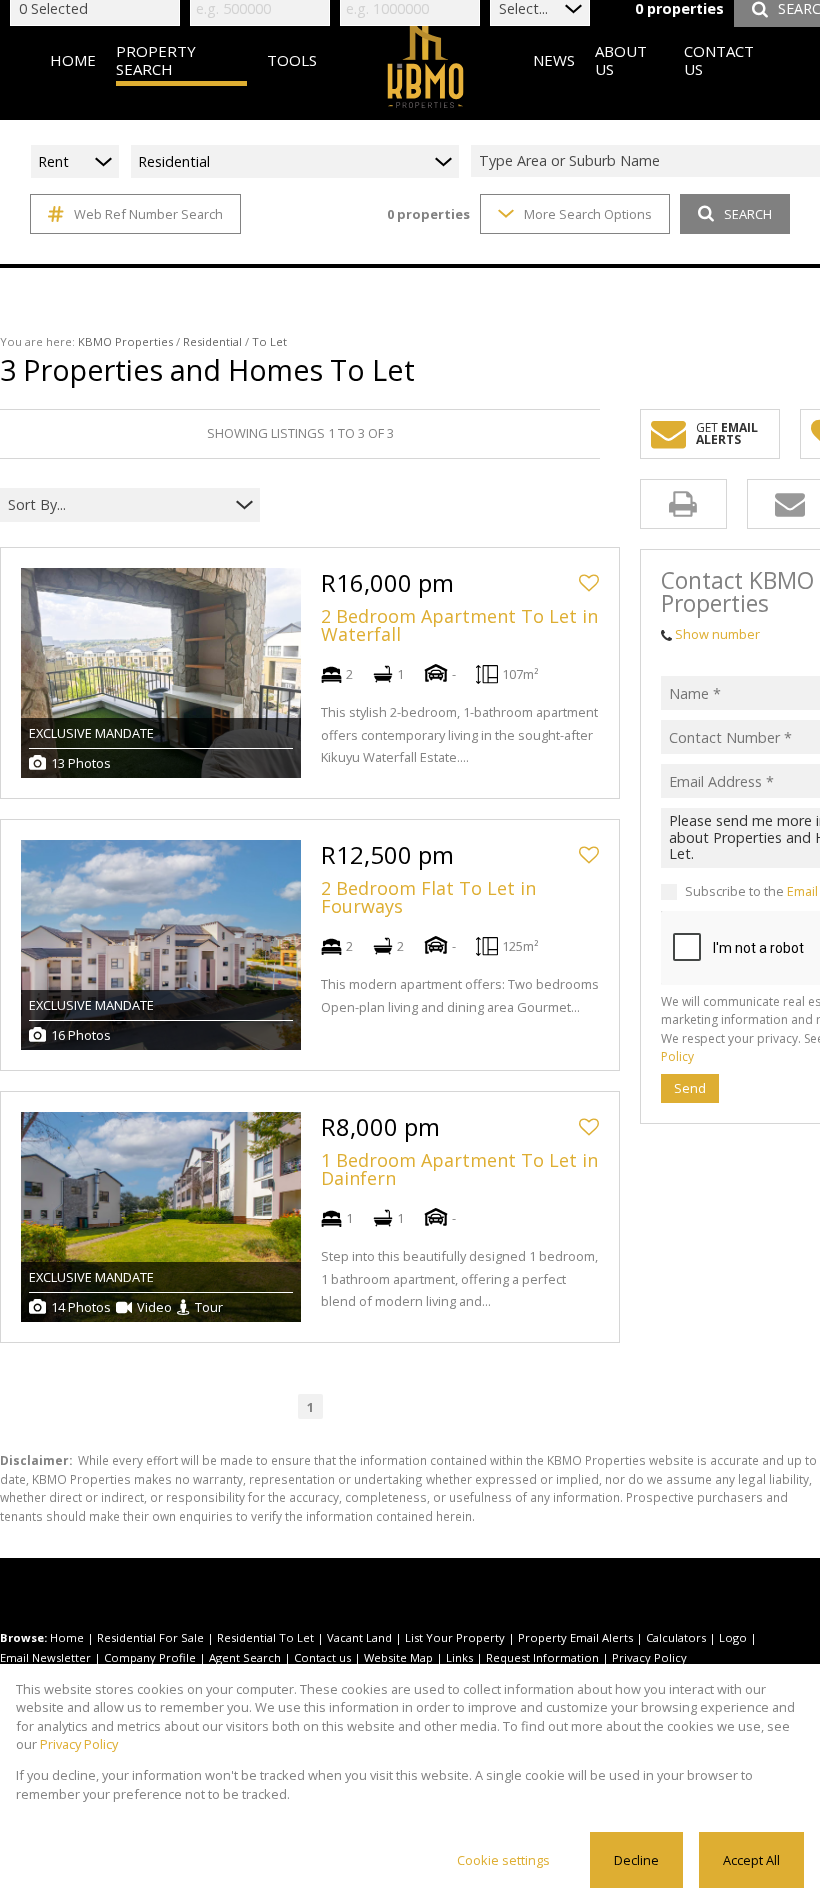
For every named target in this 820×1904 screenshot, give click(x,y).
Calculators (676, 1637)
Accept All (751, 1860)
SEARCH (748, 214)
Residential (212, 341)
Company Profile (150, 1657)
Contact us (322, 1657)
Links (459, 1657)
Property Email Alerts (575, 1637)
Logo (733, 1637)
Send (690, 1088)
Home (67, 1637)
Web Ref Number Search (148, 214)
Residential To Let (265, 1637)
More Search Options (588, 214)
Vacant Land (359, 1637)
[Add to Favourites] (589, 583)
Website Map (398, 1657)
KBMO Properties (125, 341)
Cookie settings (503, 1860)
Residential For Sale (150, 1637)
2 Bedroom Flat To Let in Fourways (428, 897)
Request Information (542, 1657)
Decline (636, 1860)
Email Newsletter (45, 1657)
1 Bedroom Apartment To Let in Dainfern (459, 1169)
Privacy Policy (649, 1657)
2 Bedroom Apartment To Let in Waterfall (459, 625)
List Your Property (455, 1637)
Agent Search (245, 1657)
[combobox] (117, 504)
